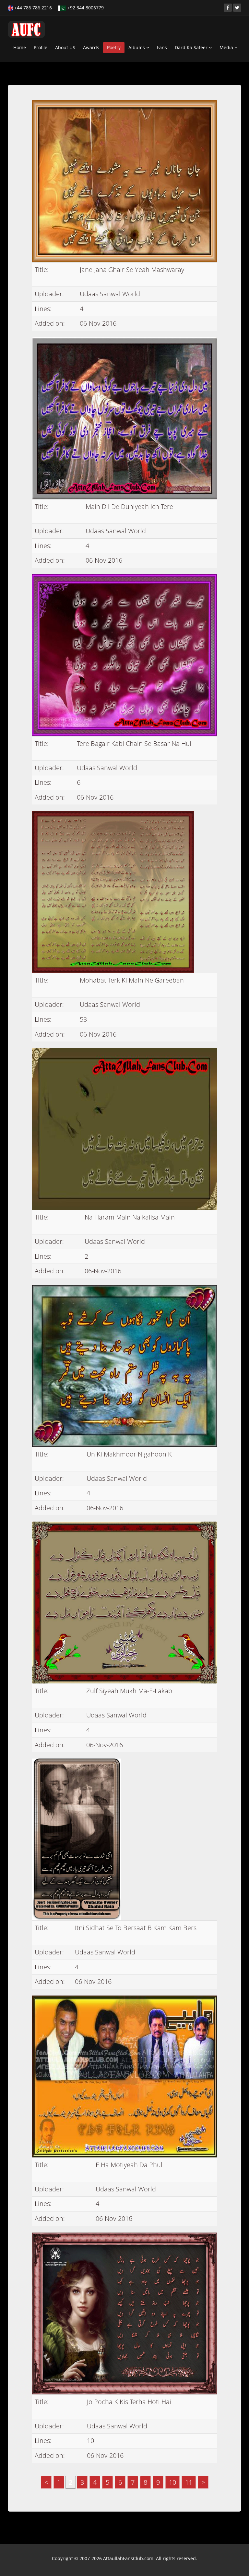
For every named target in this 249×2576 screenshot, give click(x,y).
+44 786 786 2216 (32, 8)
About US (65, 47)
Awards (91, 47)
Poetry (114, 47)
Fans (162, 47)
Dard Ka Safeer (192, 47)
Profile (41, 47)
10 (172, 2482)
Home (20, 47)
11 (189, 2482)
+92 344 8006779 (85, 8)
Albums (137, 47)
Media (227, 47)
